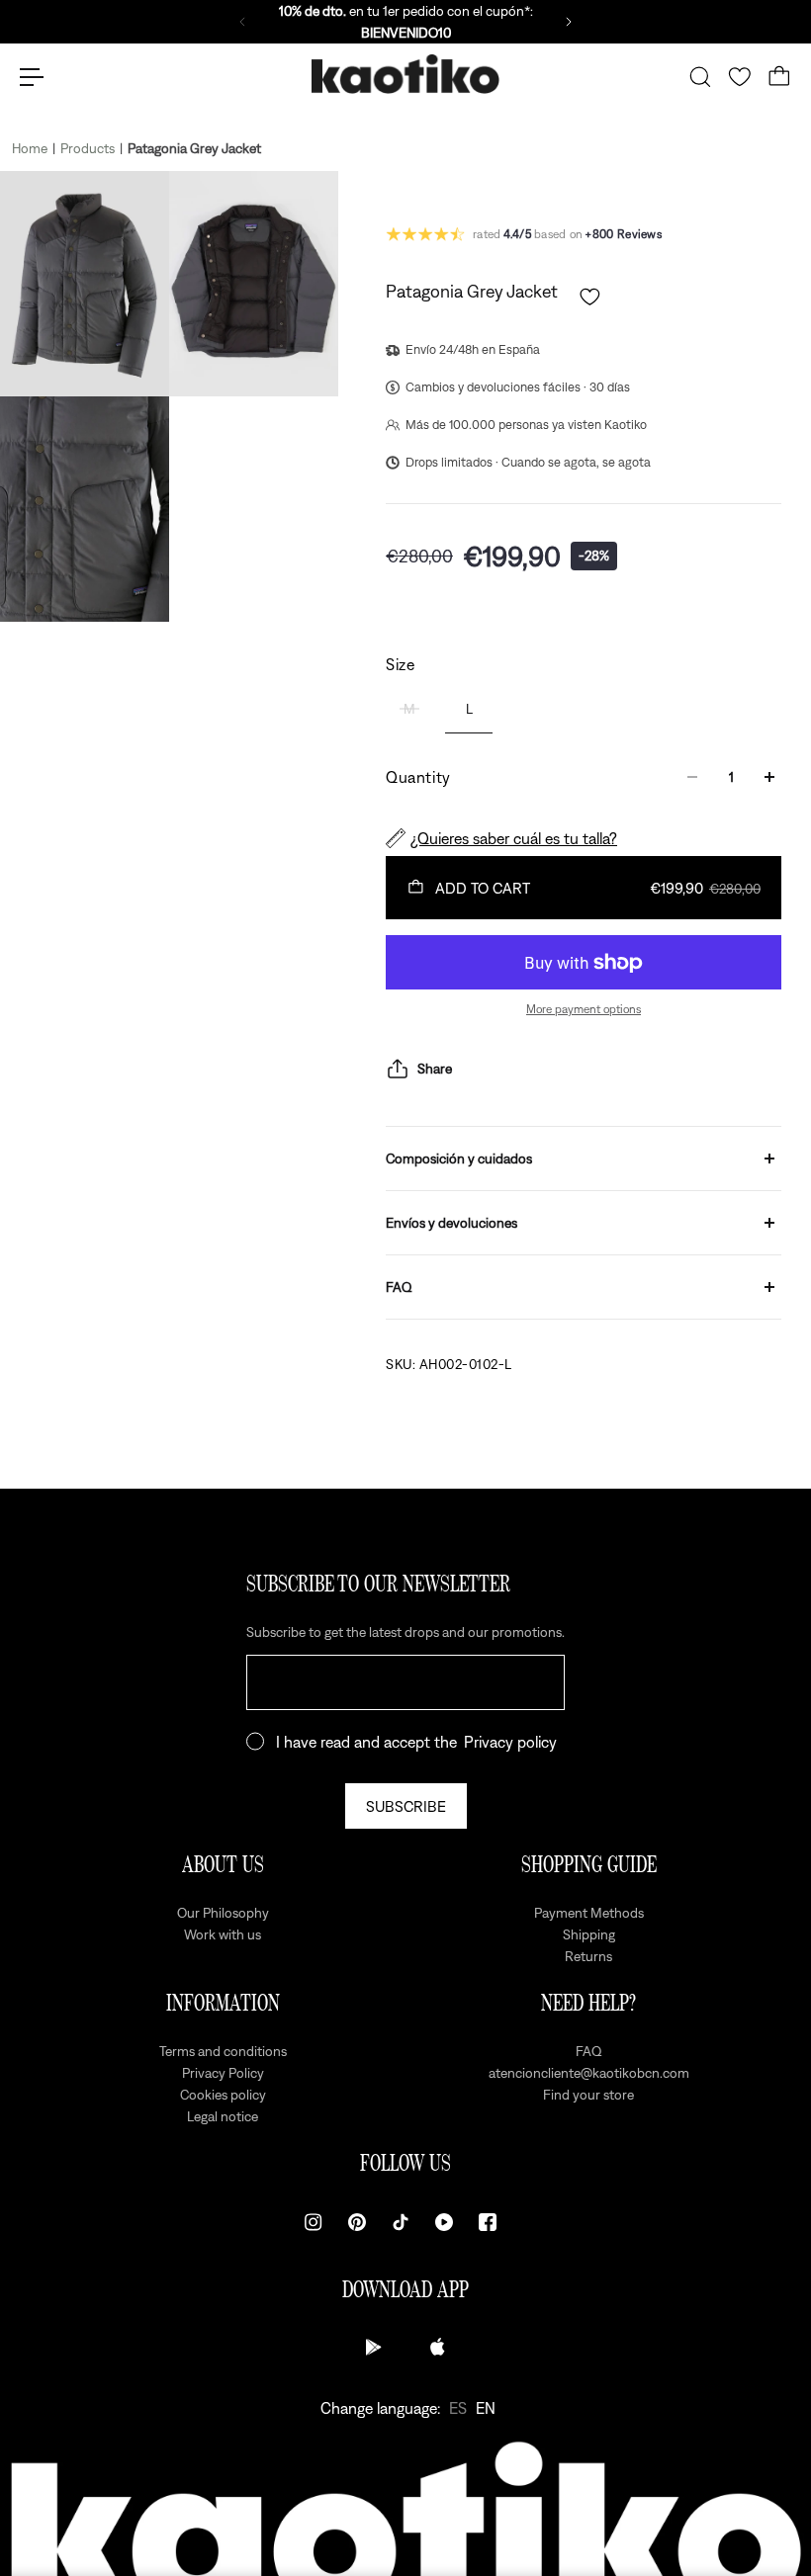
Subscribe (406, 1806)
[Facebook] (488, 2222)
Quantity (418, 777)
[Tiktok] (401, 2222)
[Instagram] (314, 2222)
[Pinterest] (357, 2222)
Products (88, 148)
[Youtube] (444, 2222)
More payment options (584, 1009)
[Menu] (32, 77)
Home (30, 148)
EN (486, 2408)
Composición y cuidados (459, 1159)
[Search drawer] (700, 77)
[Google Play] (374, 2347)
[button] (590, 297)
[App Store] (437, 2347)
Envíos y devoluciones (451, 1223)
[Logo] (405, 78)
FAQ (399, 1287)
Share (435, 1069)
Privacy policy (510, 1742)
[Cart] (779, 77)
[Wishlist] (740, 77)
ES (458, 2408)
